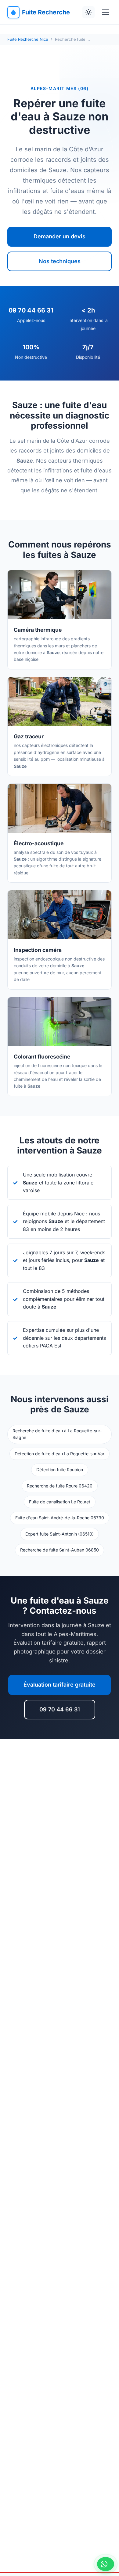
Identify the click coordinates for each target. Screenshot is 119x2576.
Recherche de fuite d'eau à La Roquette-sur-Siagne (57, 1434)
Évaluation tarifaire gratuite (60, 1685)
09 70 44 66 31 (60, 1709)
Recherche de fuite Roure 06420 (60, 1486)
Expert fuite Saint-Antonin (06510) (60, 1534)
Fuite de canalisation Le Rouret (60, 1502)
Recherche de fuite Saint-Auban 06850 (60, 1550)
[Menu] (106, 12)
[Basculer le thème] (88, 12)
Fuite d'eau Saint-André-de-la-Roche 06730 (60, 1518)
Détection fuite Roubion (60, 1470)
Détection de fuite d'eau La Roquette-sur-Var (60, 1454)
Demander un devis (60, 236)
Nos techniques (60, 261)
